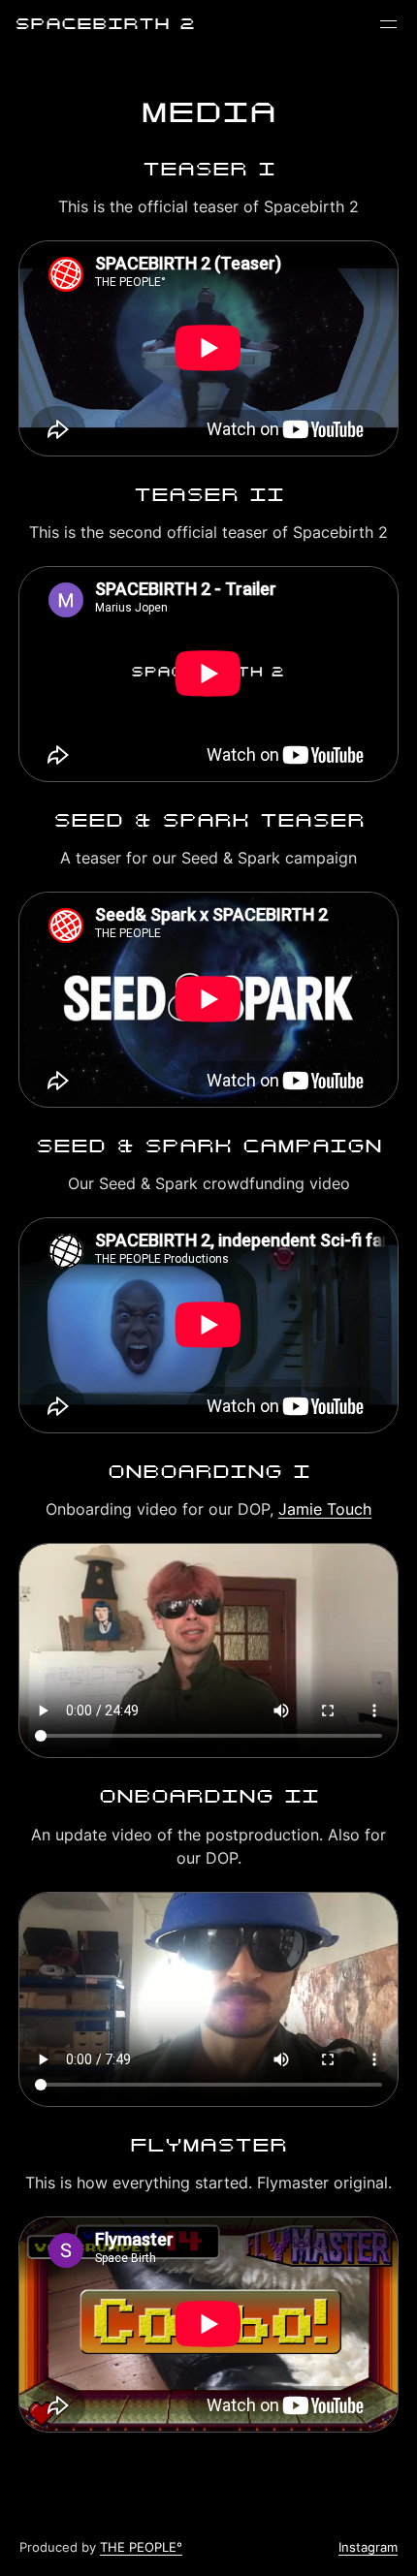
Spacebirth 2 (105, 24)
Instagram (368, 2547)
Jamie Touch (325, 1509)
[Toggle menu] (388, 24)
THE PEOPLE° (141, 2547)
